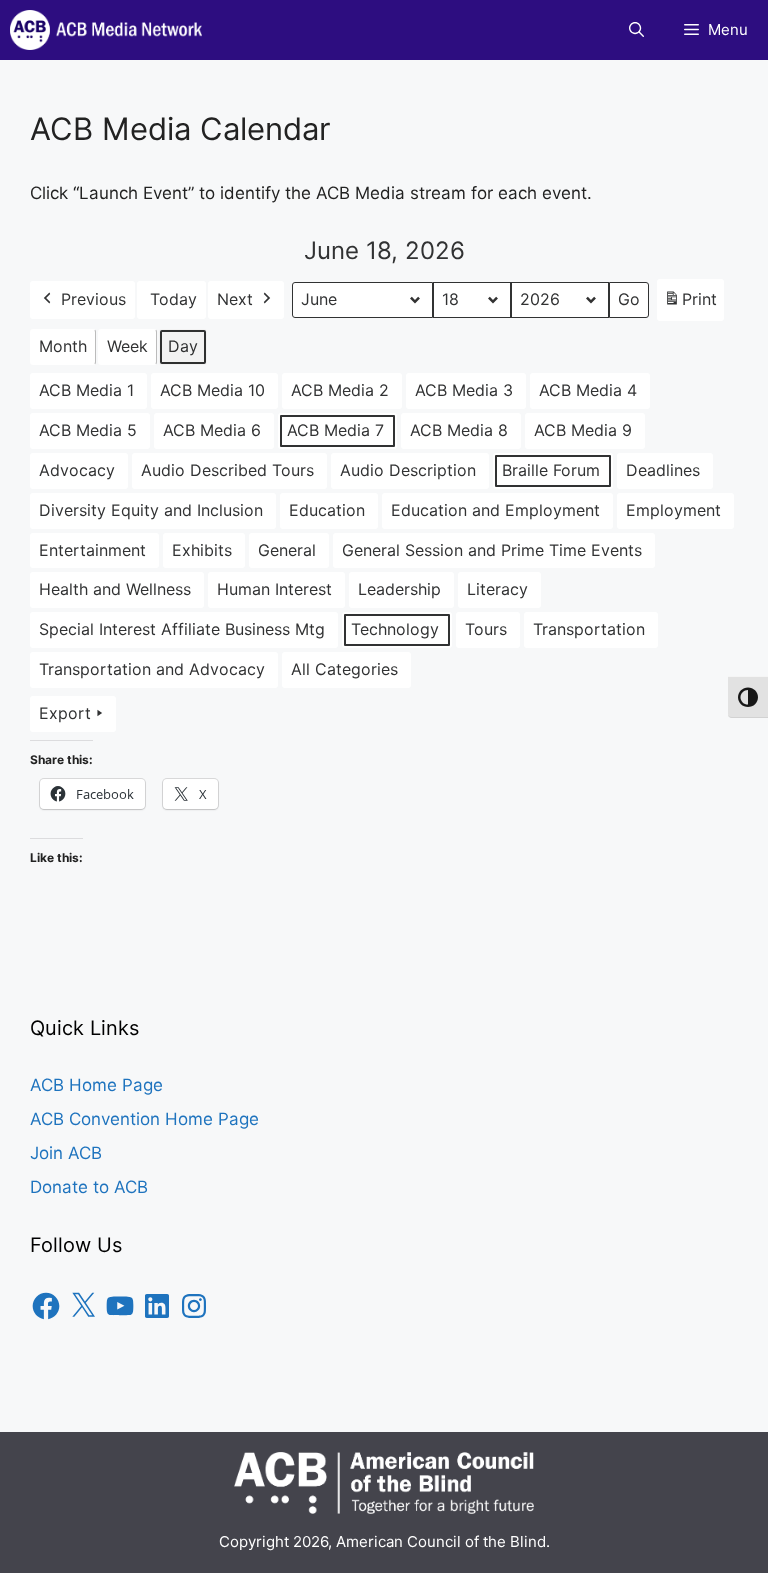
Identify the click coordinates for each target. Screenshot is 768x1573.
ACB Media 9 (583, 430)
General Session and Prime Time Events (492, 550)
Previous (93, 299)
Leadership (399, 589)
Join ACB (66, 1153)
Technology (395, 629)
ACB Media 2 (340, 390)
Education (327, 510)
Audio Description (408, 470)
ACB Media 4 (588, 390)
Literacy (497, 589)
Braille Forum (551, 470)
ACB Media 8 (459, 430)
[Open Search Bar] (636, 30)
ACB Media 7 (335, 430)
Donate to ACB (89, 1187)
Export (65, 713)
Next (235, 299)
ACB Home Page (96, 1085)
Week (127, 346)
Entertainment (92, 550)
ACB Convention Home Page (144, 1119)
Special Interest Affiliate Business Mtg (182, 629)
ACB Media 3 (464, 390)
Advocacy (77, 470)
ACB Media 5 (88, 430)
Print (690, 305)
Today (173, 299)
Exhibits (202, 550)
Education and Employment (495, 510)
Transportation (589, 629)
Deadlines (663, 470)
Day (183, 346)
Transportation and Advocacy (152, 669)
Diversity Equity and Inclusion (151, 510)
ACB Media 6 (212, 430)
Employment (673, 510)
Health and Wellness (115, 589)
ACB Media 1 (86, 390)
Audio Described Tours (227, 470)
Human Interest (274, 589)
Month (63, 346)
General (287, 550)
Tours (486, 629)
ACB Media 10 (212, 390)
